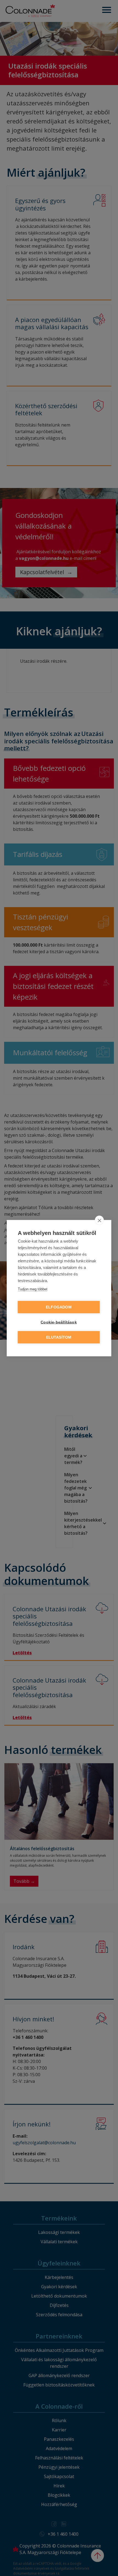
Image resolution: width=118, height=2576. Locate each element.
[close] (99, 1220)
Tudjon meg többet (33, 1289)
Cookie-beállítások (59, 1322)
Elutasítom (59, 1337)
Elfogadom (59, 1307)
